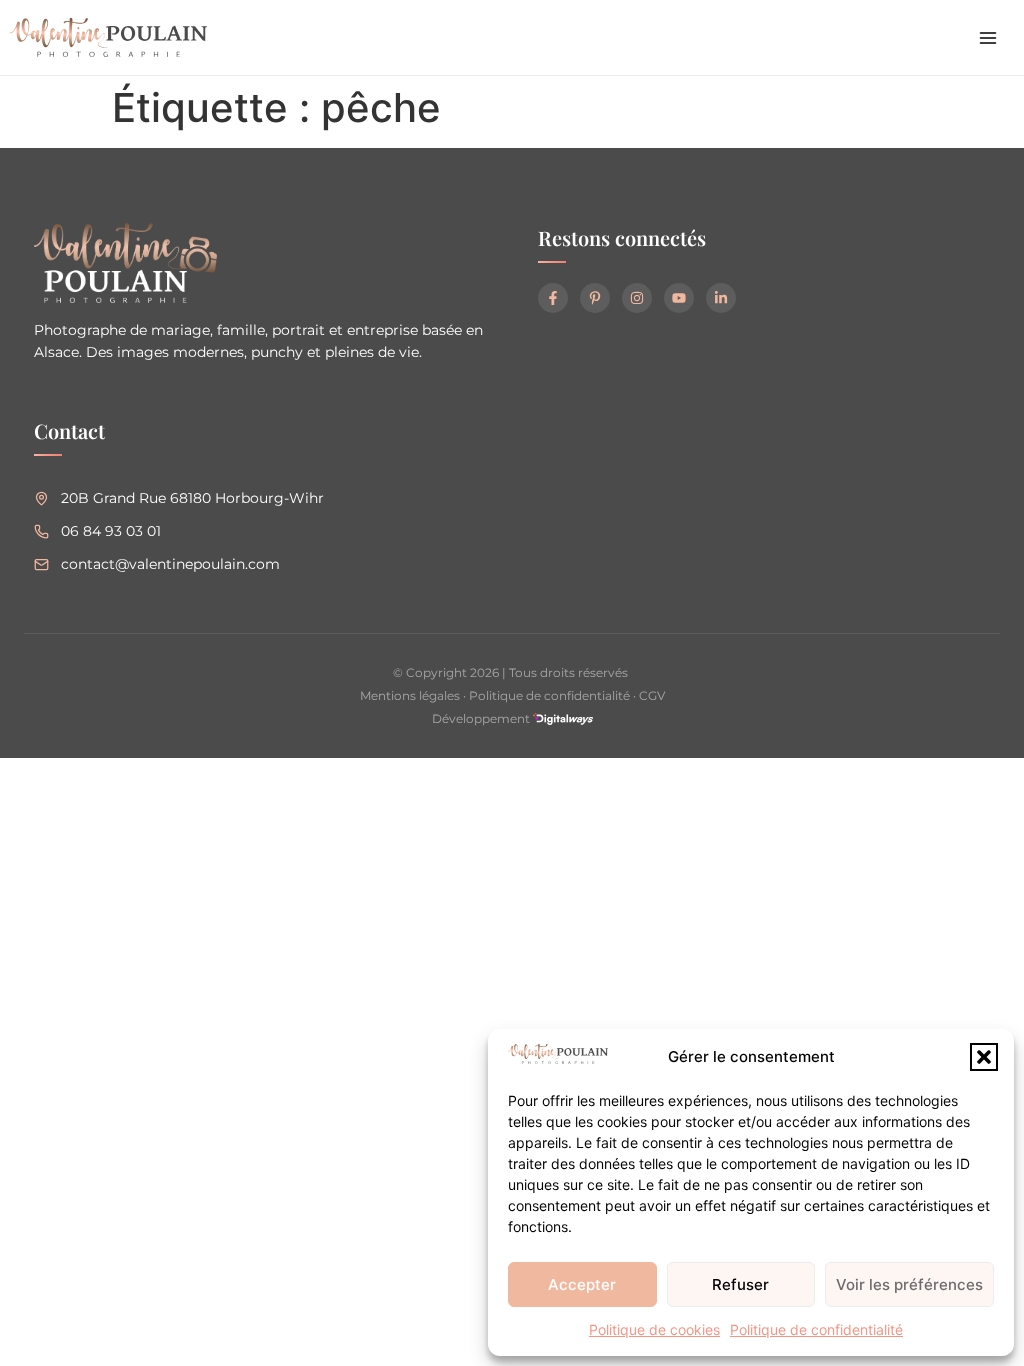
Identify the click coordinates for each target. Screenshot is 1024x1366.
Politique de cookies (654, 1329)
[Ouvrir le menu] (988, 38)
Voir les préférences (909, 1284)
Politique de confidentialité (816, 1329)
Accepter (582, 1284)
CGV (652, 695)
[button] (984, 1057)
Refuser (740, 1284)
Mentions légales (410, 695)
